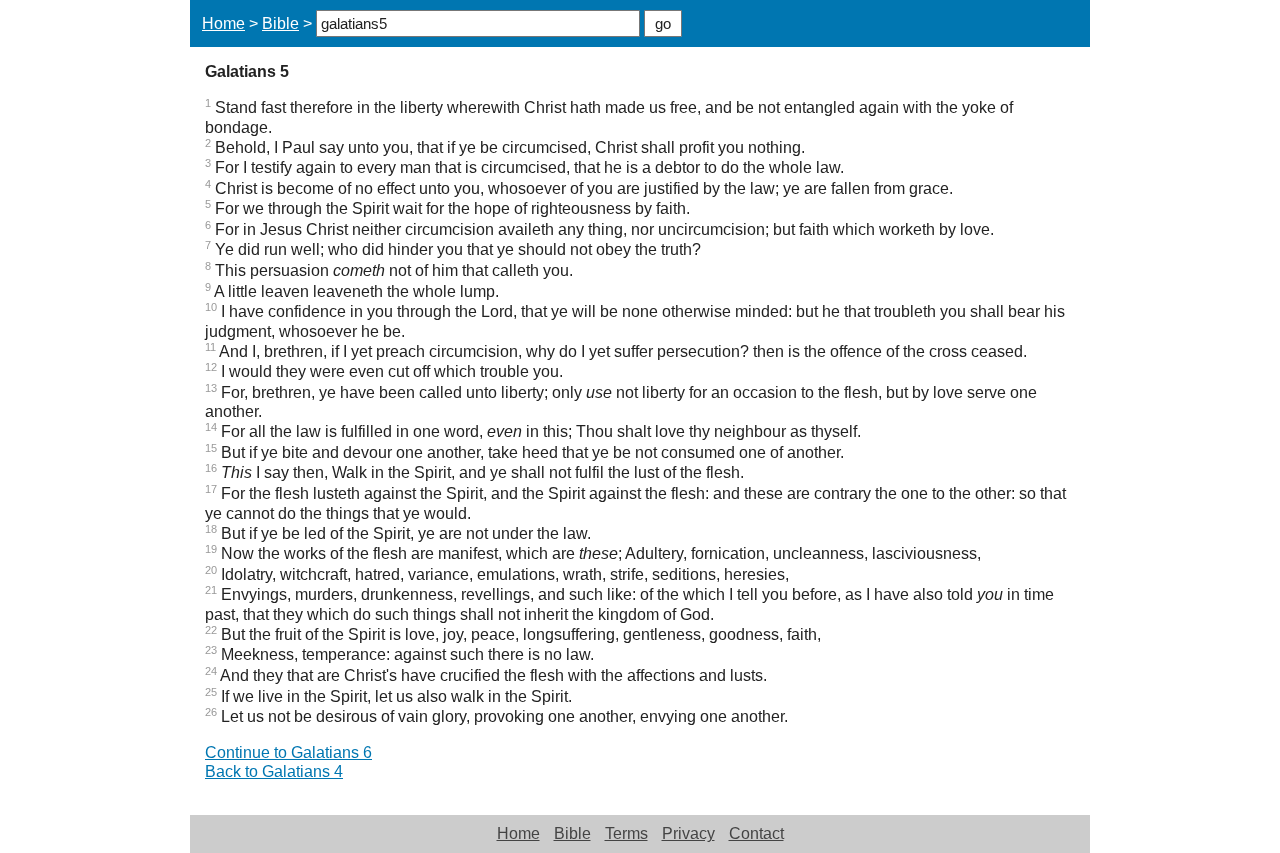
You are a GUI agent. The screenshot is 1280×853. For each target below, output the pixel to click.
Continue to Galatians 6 (288, 752)
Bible (280, 23)
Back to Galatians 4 (274, 771)
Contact (756, 833)
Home (223, 23)
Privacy (688, 833)
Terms (626, 833)
